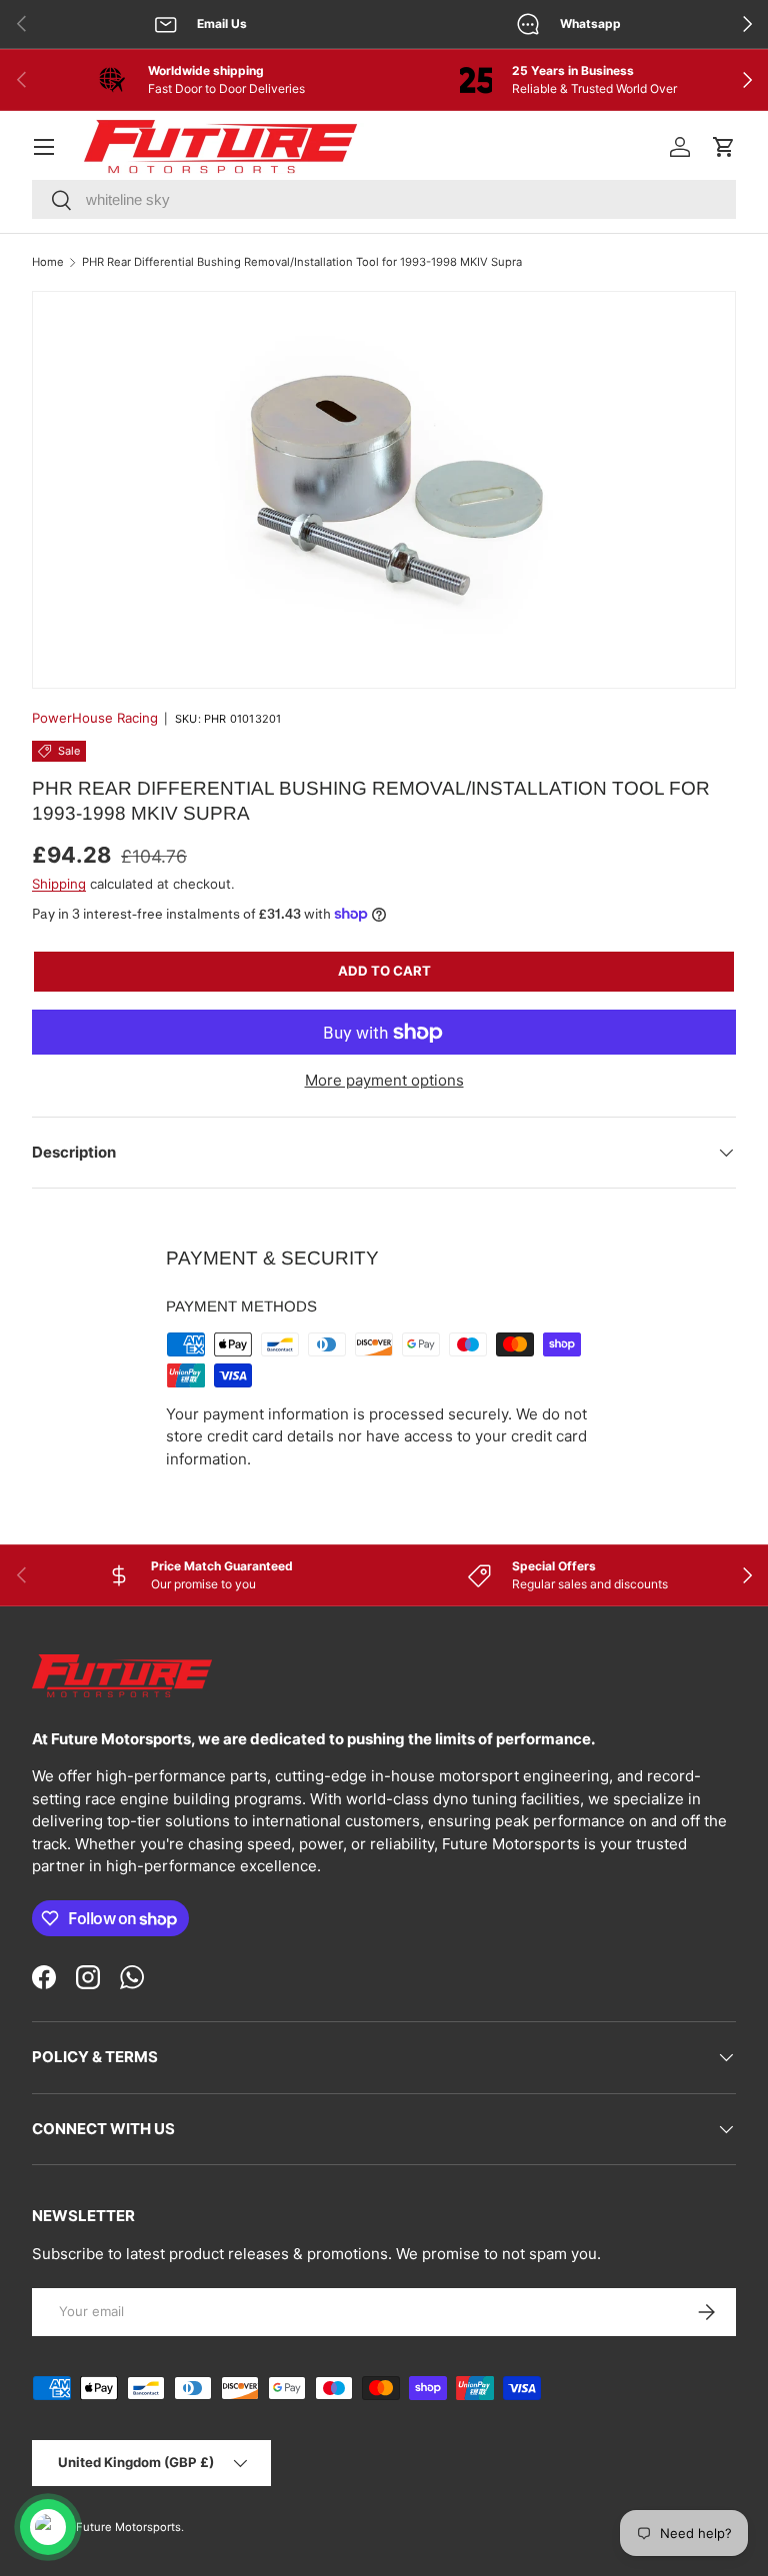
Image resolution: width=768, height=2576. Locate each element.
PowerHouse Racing (95, 718)
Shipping (59, 884)
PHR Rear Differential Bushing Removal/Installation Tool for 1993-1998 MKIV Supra (302, 262)
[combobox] (384, 199)
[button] (724, 147)
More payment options (384, 1080)
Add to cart (384, 971)
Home (48, 262)
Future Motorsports (128, 2527)
